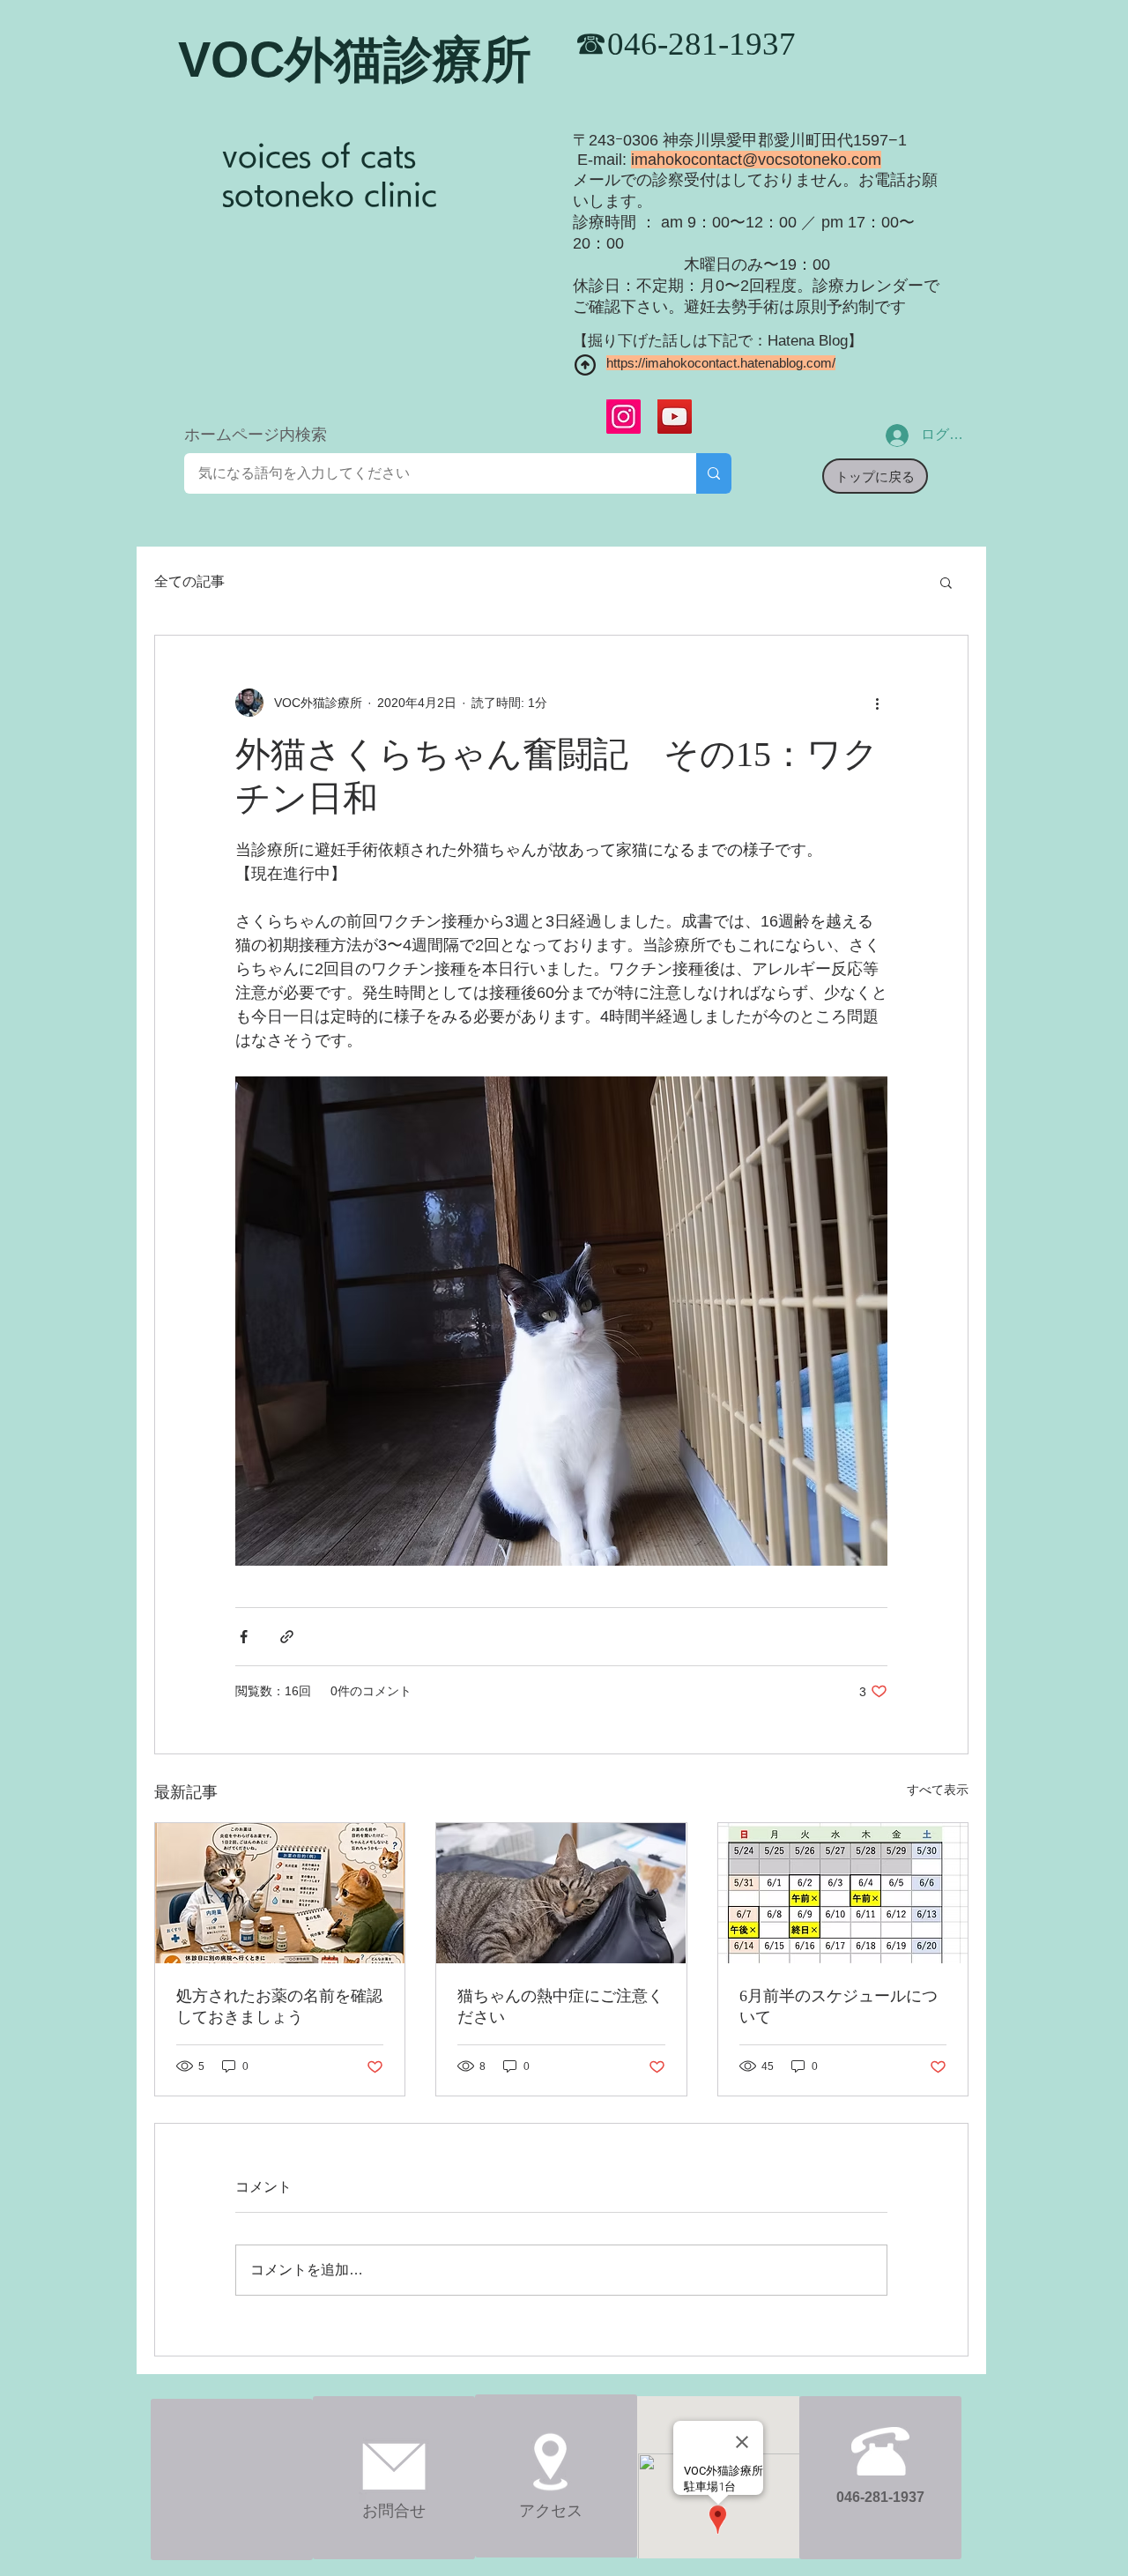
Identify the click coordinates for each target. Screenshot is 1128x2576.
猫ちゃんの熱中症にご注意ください (560, 2006)
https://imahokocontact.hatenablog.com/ (721, 363)
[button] (946, 582)
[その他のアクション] (877, 703)
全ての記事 (189, 581)
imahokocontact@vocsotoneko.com (756, 160)
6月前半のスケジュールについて (839, 2006)
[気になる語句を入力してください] (714, 473)
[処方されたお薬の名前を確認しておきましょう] (280, 1893)
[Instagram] (623, 417)
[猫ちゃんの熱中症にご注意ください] (561, 1893)
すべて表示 (938, 1790)
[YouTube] (675, 417)
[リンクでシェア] (287, 1637)
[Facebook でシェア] (244, 1637)
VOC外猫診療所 (355, 60)
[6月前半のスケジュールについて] (843, 1893)
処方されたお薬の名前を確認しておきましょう (279, 2006)
